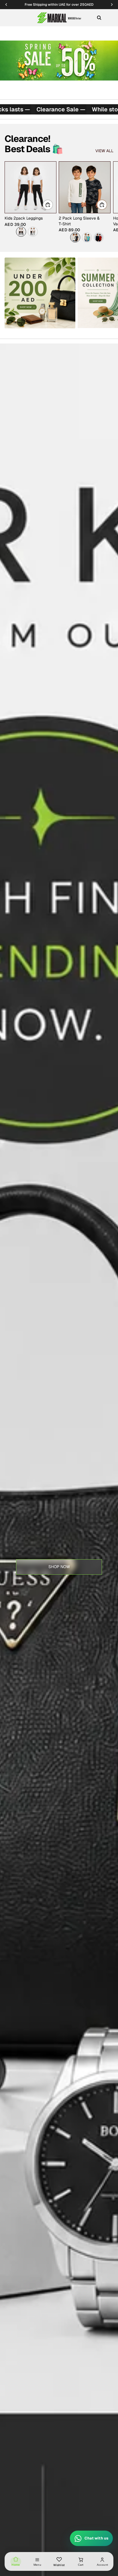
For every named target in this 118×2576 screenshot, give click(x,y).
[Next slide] (107, 202)
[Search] (99, 18)
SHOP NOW (59, 1567)
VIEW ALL (104, 151)
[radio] (21, 232)
